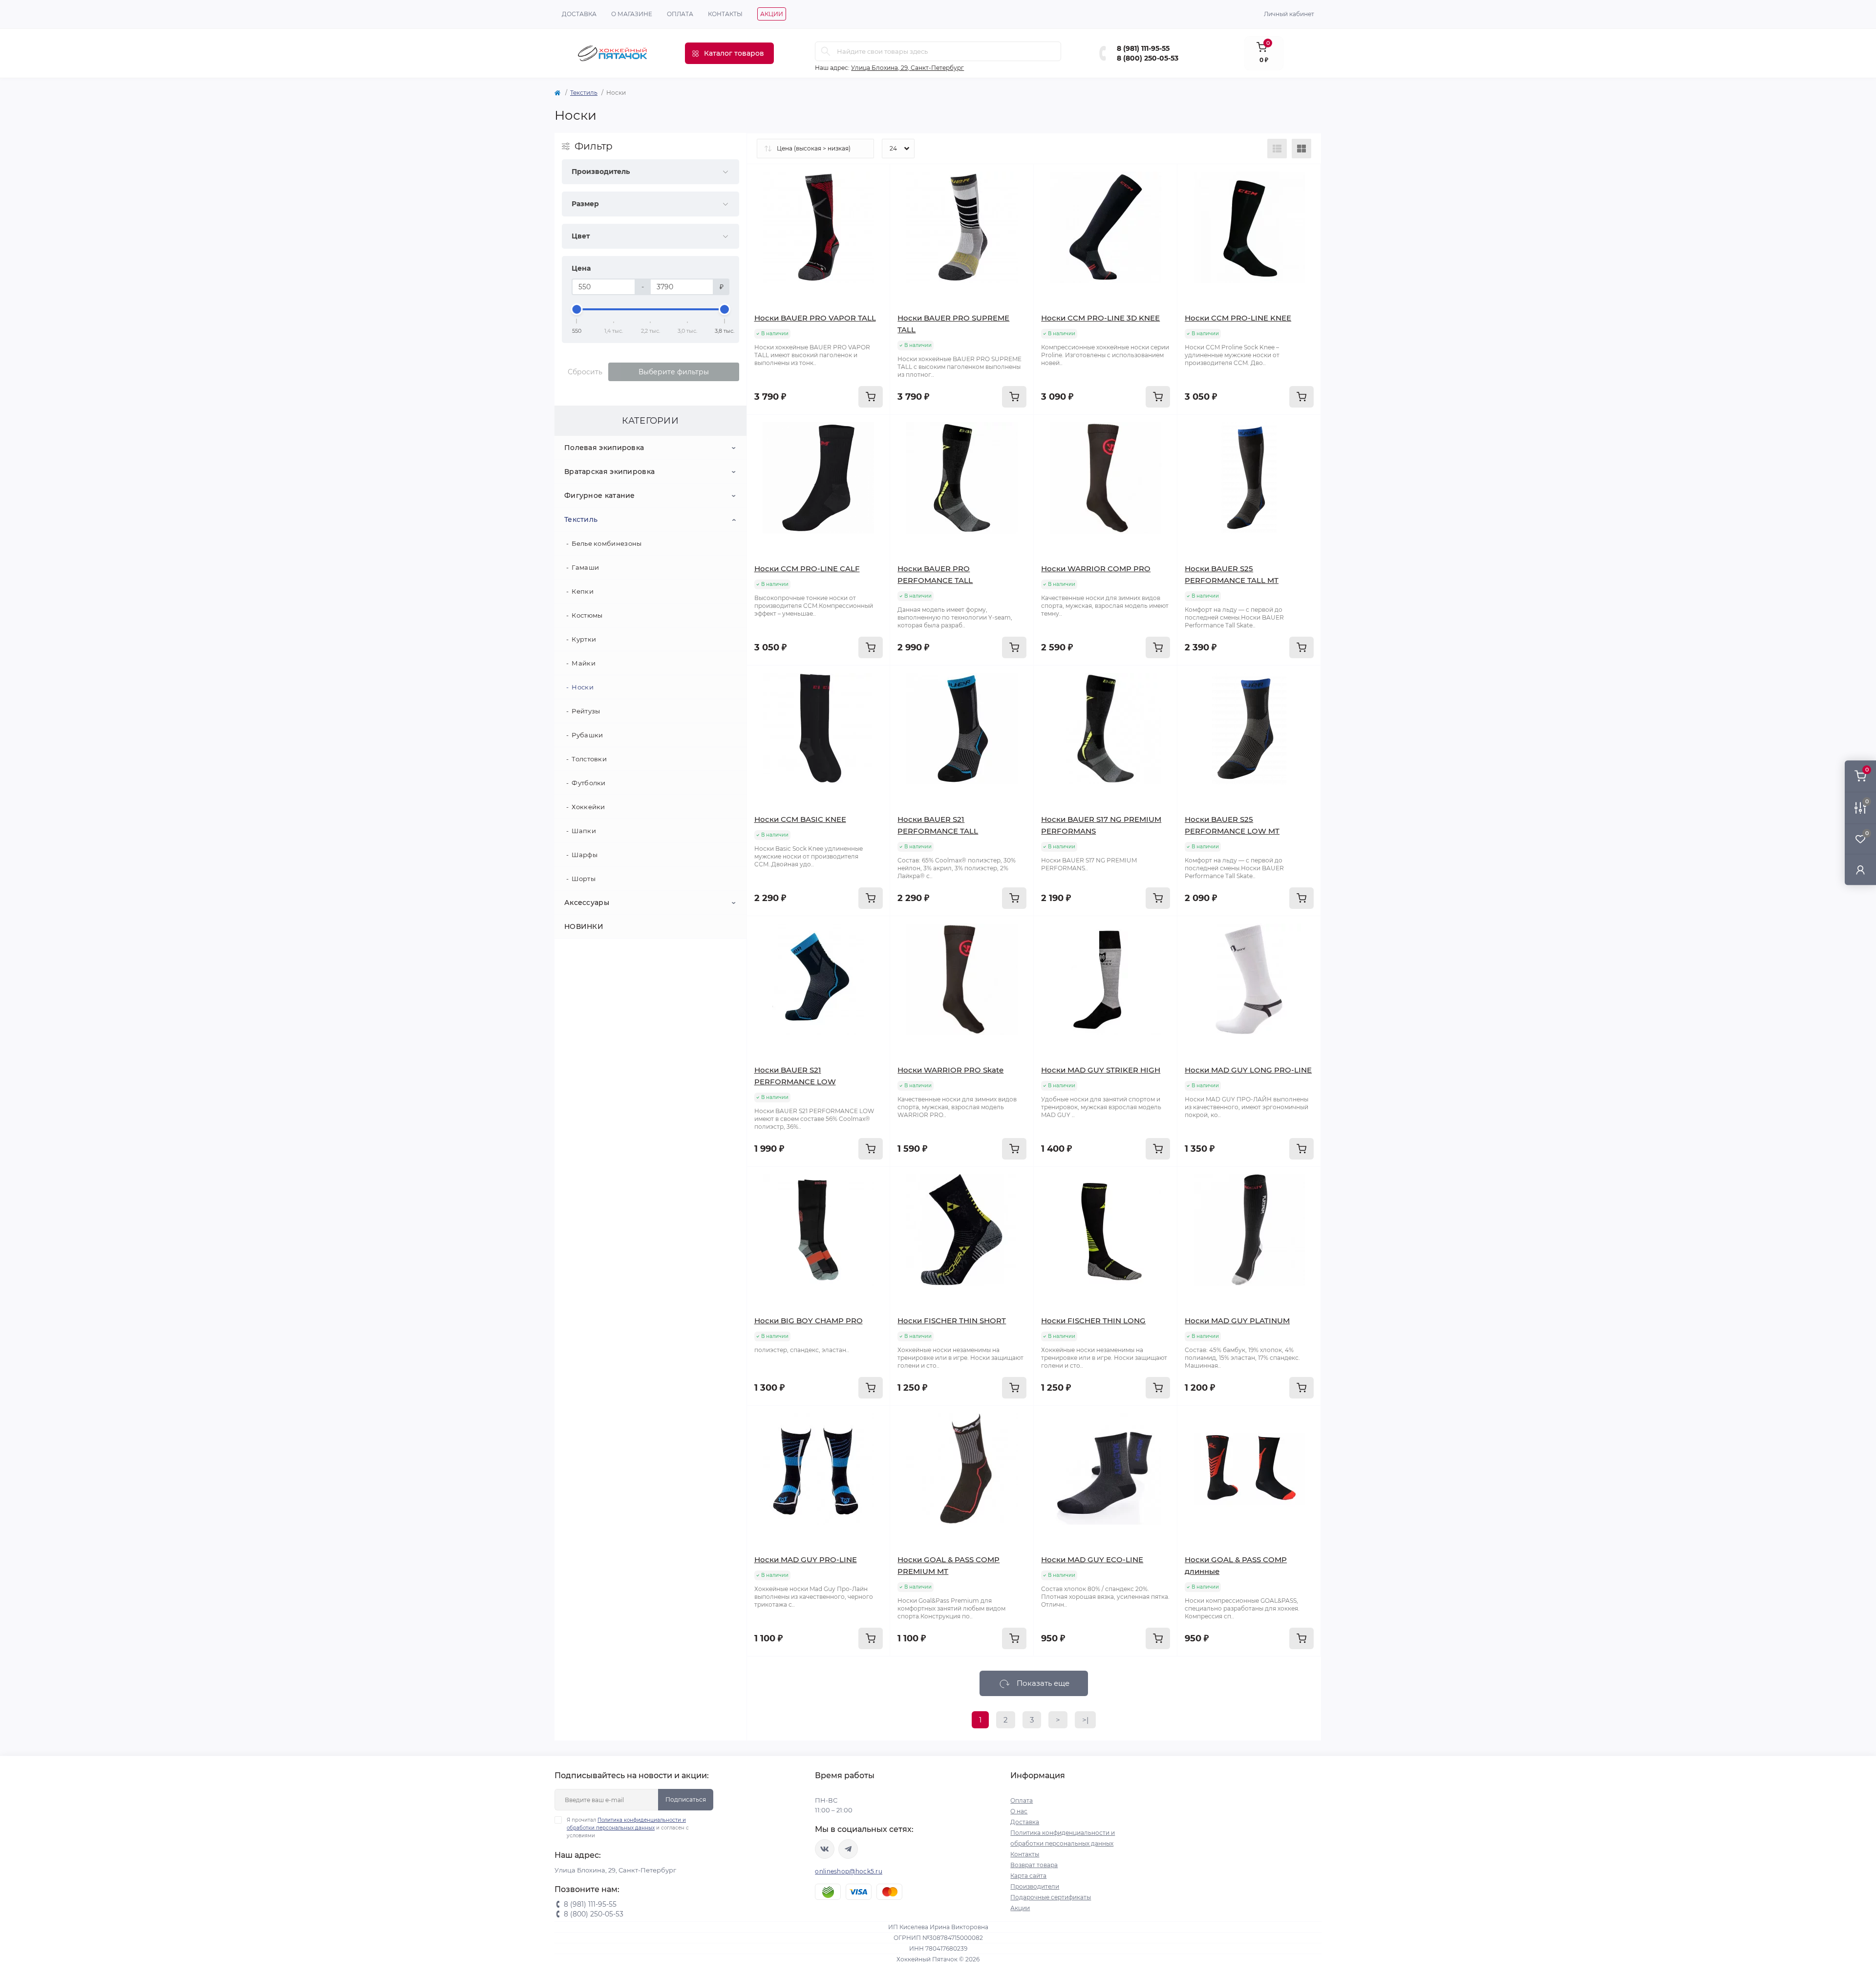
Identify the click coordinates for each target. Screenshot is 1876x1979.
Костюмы (587, 615)
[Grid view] (1301, 149)
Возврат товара (1034, 1865)
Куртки (584, 639)
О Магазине (632, 14)
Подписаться (686, 1799)
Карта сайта (1028, 1876)
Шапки (584, 831)
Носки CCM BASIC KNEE (800, 819)
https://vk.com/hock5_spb (825, 1849)
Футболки (588, 783)
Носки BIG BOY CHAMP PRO (809, 1321)
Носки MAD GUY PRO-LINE (806, 1560)
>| (1085, 1720)
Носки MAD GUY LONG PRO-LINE (1248, 1070)
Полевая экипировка (604, 448)
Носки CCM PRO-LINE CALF (807, 569)
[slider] (577, 309)
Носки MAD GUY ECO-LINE (1092, 1560)
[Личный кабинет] (1860, 870)
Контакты (725, 14)
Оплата (680, 14)
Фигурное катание (600, 495)
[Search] (826, 51)
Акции (772, 14)
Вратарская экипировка (609, 472)
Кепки (583, 591)
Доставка (579, 14)
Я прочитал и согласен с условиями (628, 1828)
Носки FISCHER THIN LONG (1093, 1321)
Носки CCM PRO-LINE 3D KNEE (1100, 318)
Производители (1035, 1886)
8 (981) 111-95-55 (1143, 48)
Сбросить (585, 372)
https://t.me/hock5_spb (848, 1849)
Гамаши (585, 567)
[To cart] (871, 397)
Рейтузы (586, 711)
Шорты (584, 879)
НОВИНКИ (584, 926)
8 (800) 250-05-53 (1148, 58)
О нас (1019, 1811)
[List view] (1277, 149)
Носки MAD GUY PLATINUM (1237, 1321)
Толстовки (589, 759)
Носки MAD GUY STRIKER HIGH (1101, 1070)
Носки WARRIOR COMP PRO (1096, 569)
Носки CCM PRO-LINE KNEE (1238, 318)
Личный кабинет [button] (1289, 14)
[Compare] (875, 216)
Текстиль (584, 93)
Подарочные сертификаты (1051, 1897)
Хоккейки (588, 807)
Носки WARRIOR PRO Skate (950, 1070)
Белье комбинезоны (607, 543)
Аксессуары (587, 903)
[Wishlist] (875, 197)
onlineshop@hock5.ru (849, 1871)
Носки (583, 687)
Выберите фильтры (674, 372)
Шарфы (585, 855)
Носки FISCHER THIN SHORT (952, 1321)
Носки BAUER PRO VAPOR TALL (815, 318)
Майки (584, 663)
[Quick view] (875, 179)
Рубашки (587, 735)
